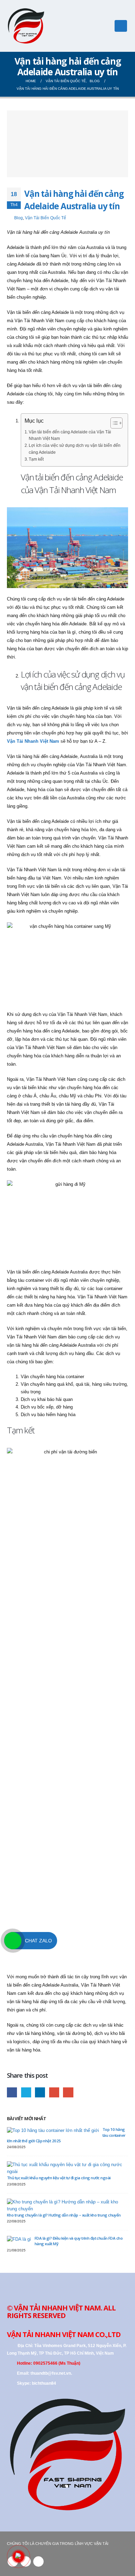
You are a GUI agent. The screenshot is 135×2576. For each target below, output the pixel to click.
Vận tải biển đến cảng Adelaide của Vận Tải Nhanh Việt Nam (70, 435)
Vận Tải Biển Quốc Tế (46, 218)
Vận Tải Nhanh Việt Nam (33, 741)
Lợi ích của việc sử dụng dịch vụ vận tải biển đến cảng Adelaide (75, 449)
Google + (54, 2092)
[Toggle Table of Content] (113, 423)
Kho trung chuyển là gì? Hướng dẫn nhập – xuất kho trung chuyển (64, 2215)
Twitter (26, 2092)
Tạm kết (36, 459)
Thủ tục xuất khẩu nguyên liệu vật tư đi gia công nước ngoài (59, 2178)
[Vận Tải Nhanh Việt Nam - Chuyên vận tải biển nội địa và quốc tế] (26, 26)
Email (68, 2092)
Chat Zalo (38, 1941)
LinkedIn (40, 2092)
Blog (19, 218)
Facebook (12, 2092)
